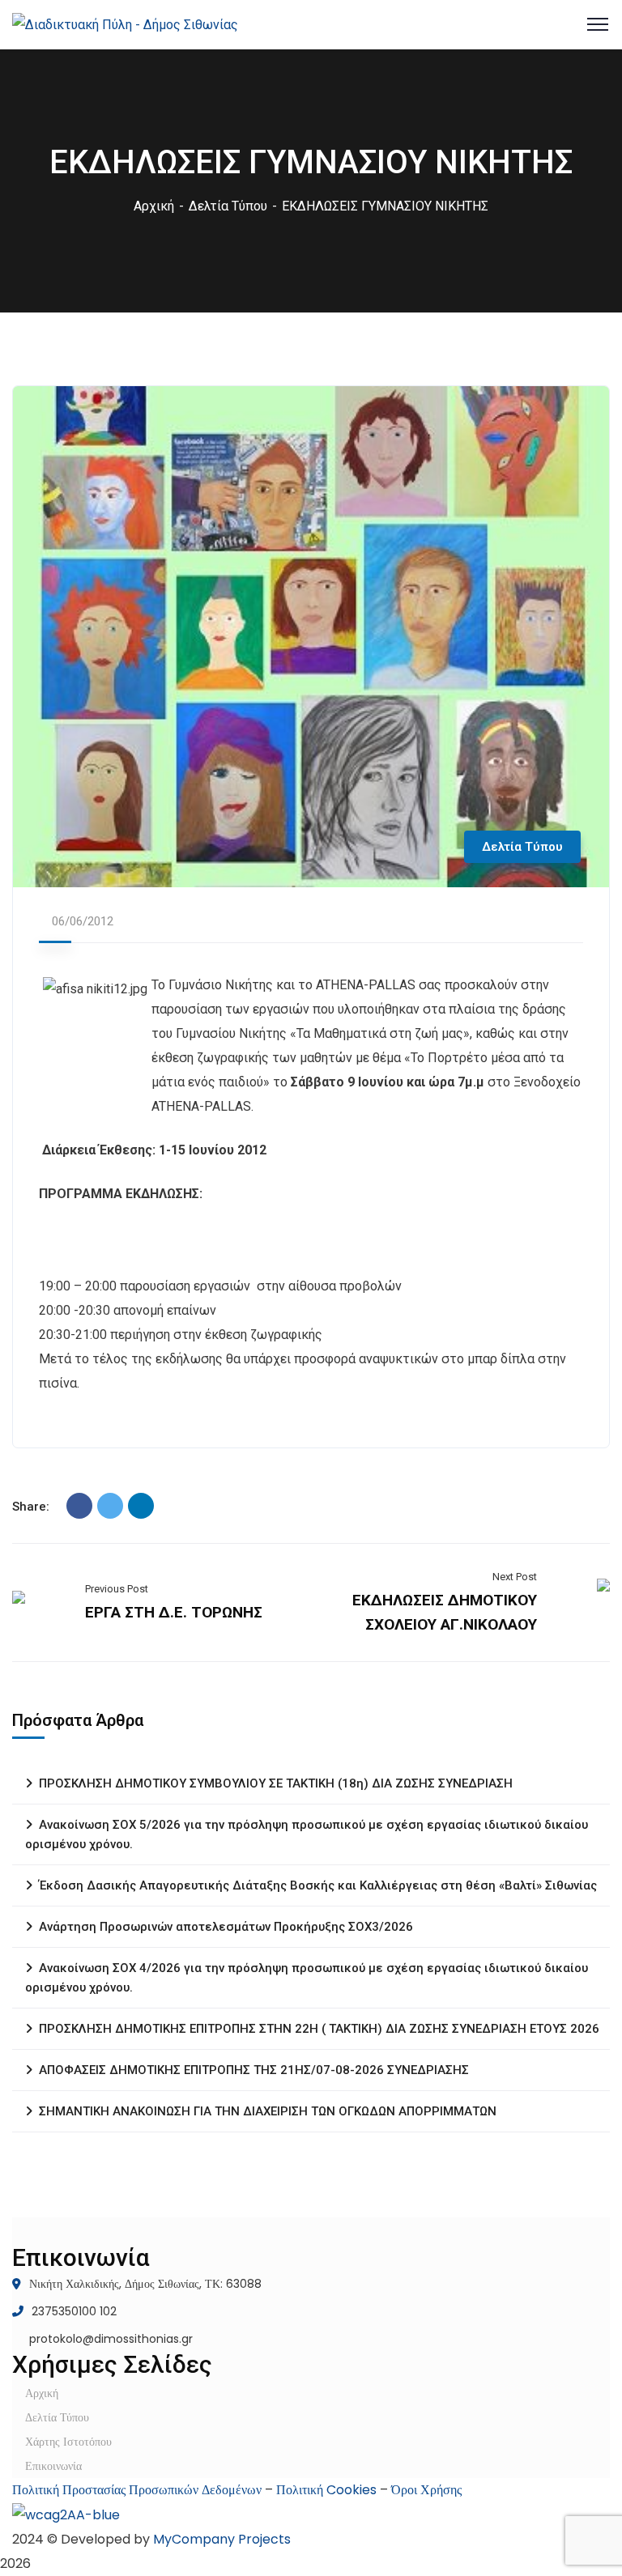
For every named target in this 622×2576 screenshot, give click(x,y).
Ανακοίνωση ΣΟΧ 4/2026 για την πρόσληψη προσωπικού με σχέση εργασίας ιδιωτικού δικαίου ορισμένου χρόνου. (307, 1978)
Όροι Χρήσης (426, 2490)
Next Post (515, 1577)
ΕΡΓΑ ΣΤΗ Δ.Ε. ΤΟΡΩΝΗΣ (174, 1612)
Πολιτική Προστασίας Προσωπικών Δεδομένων (137, 2490)
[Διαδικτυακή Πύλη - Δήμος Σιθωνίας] (125, 24)
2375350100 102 (74, 2311)
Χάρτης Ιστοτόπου (68, 2442)
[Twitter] (110, 1506)
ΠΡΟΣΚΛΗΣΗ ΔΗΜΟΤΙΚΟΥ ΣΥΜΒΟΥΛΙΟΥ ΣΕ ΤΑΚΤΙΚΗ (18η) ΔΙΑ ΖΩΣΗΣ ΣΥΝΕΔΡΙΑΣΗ (276, 1783)
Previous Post (117, 1589)
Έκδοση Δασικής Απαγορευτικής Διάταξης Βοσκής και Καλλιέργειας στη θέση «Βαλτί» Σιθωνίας (318, 1885)
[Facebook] (79, 1506)
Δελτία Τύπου (228, 206)
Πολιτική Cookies (326, 2490)
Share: (31, 1507)
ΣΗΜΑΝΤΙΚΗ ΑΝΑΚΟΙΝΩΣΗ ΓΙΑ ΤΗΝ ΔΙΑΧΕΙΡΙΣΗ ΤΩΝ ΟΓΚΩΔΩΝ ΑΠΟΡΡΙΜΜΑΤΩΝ (268, 2111)
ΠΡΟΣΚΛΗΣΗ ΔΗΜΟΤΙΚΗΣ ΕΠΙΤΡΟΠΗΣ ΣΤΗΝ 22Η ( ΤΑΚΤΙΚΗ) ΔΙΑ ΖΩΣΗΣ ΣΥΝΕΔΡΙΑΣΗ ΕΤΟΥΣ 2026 (319, 2029)
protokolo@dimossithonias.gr (111, 2339)
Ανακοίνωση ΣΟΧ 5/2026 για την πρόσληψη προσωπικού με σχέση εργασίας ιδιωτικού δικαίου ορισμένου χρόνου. (307, 1834)
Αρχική (154, 206)
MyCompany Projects (222, 2539)
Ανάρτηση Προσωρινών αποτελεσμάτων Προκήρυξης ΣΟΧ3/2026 (226, 1927)
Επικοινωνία (53, 2466)
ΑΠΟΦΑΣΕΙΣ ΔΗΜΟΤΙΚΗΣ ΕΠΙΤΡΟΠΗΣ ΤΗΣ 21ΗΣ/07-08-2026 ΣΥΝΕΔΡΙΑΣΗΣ (254, 2070)
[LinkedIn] (141, 1506)
